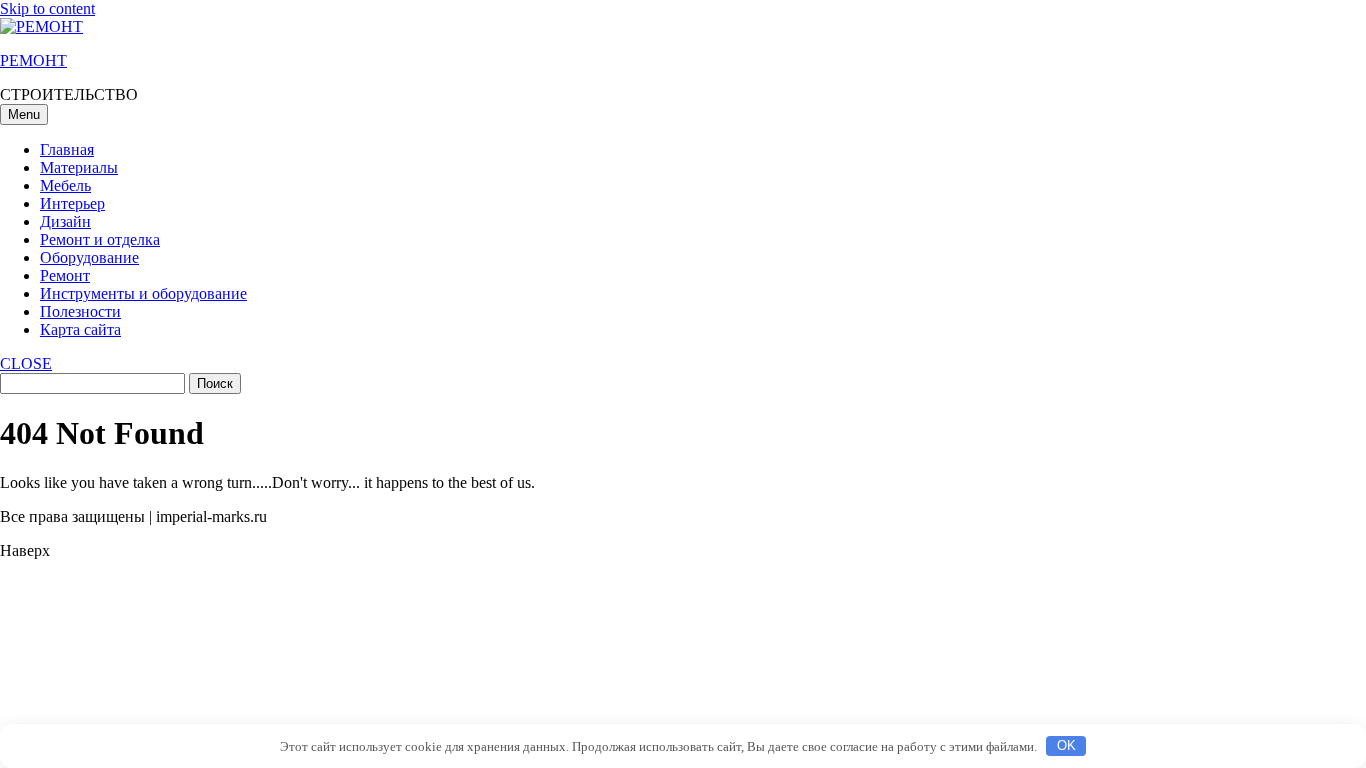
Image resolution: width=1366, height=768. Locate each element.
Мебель (65, 185)
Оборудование (89, 257)
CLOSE (26, 363)
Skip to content (47, 8)
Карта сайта (80, 329)
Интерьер (72, 203)
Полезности (80, 311)
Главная (67, 149)
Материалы (79, 167)
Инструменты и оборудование (143, 293)
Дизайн (65, 221)
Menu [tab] (24, 114)
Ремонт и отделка (100, 239)
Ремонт (65, 275)
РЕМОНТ (33, 60)
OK (1066, 745)
